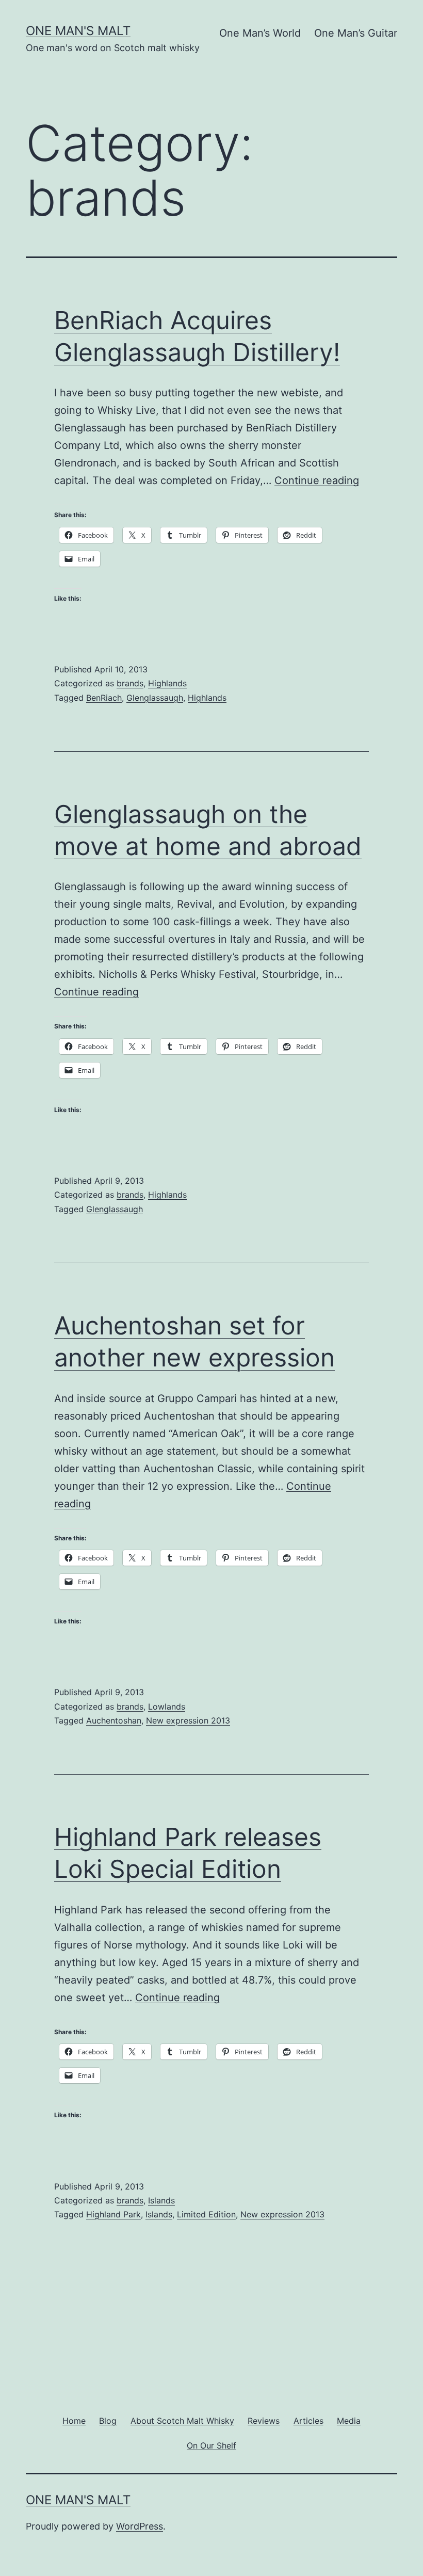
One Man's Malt (78, 31)
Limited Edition (206, 2214)
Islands (161, 2200)
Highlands (167, 683)
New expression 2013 (188, 1720)
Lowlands (167, 1706)
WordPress (140, 2526)
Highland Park (113, 2214)
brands (130, 683)
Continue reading (317, 480)
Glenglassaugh (155, 698)
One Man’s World (260, 33)
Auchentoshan (114, 1720)
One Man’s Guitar (356, 33)
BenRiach (104, 698)
